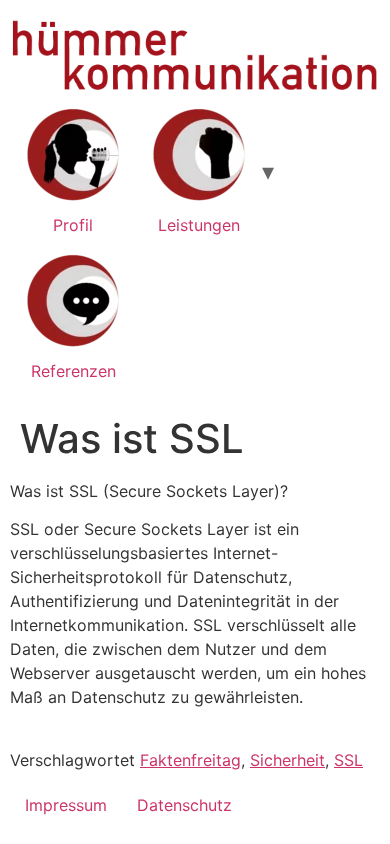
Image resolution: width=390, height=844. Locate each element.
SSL (348, 760)
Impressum (66, 805)
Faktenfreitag (190, 760)
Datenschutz (184, 805)
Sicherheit (287, 760)
